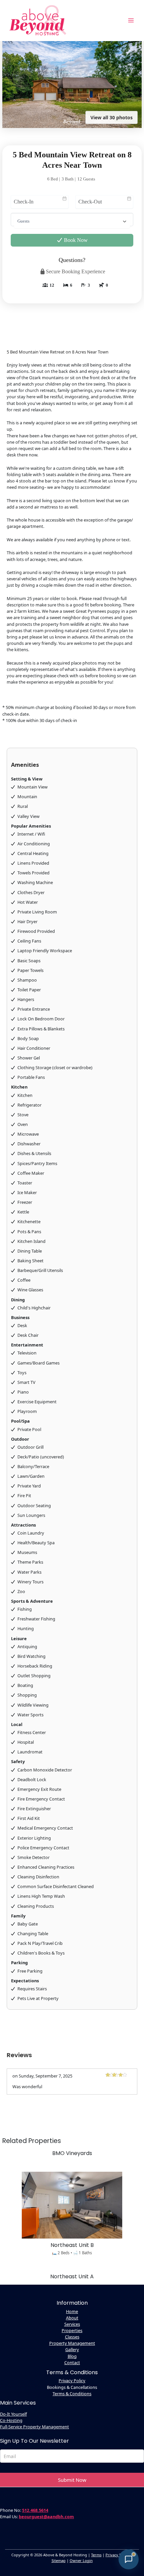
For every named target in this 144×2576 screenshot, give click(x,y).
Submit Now (72, 2480)
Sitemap (59, 2560)
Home (72, 2311)
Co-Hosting (11, 2420)
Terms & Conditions (72, 2394)
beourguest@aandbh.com (46, 2517)
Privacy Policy (72, 2381)
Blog (72, 2356)
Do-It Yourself (13, 2414)
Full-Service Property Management (34, 2427)
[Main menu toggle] (131, 20)
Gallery (72, 2349)
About (72, 2318)
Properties (72, 2330)
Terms (96, 2555)
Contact (72, 2363)
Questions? (72, 260)
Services (72, 2324)
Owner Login (81, 2560)
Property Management (72, 2343)
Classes (72, 2337)
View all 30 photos (112, 117)
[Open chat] (129, 2559)
